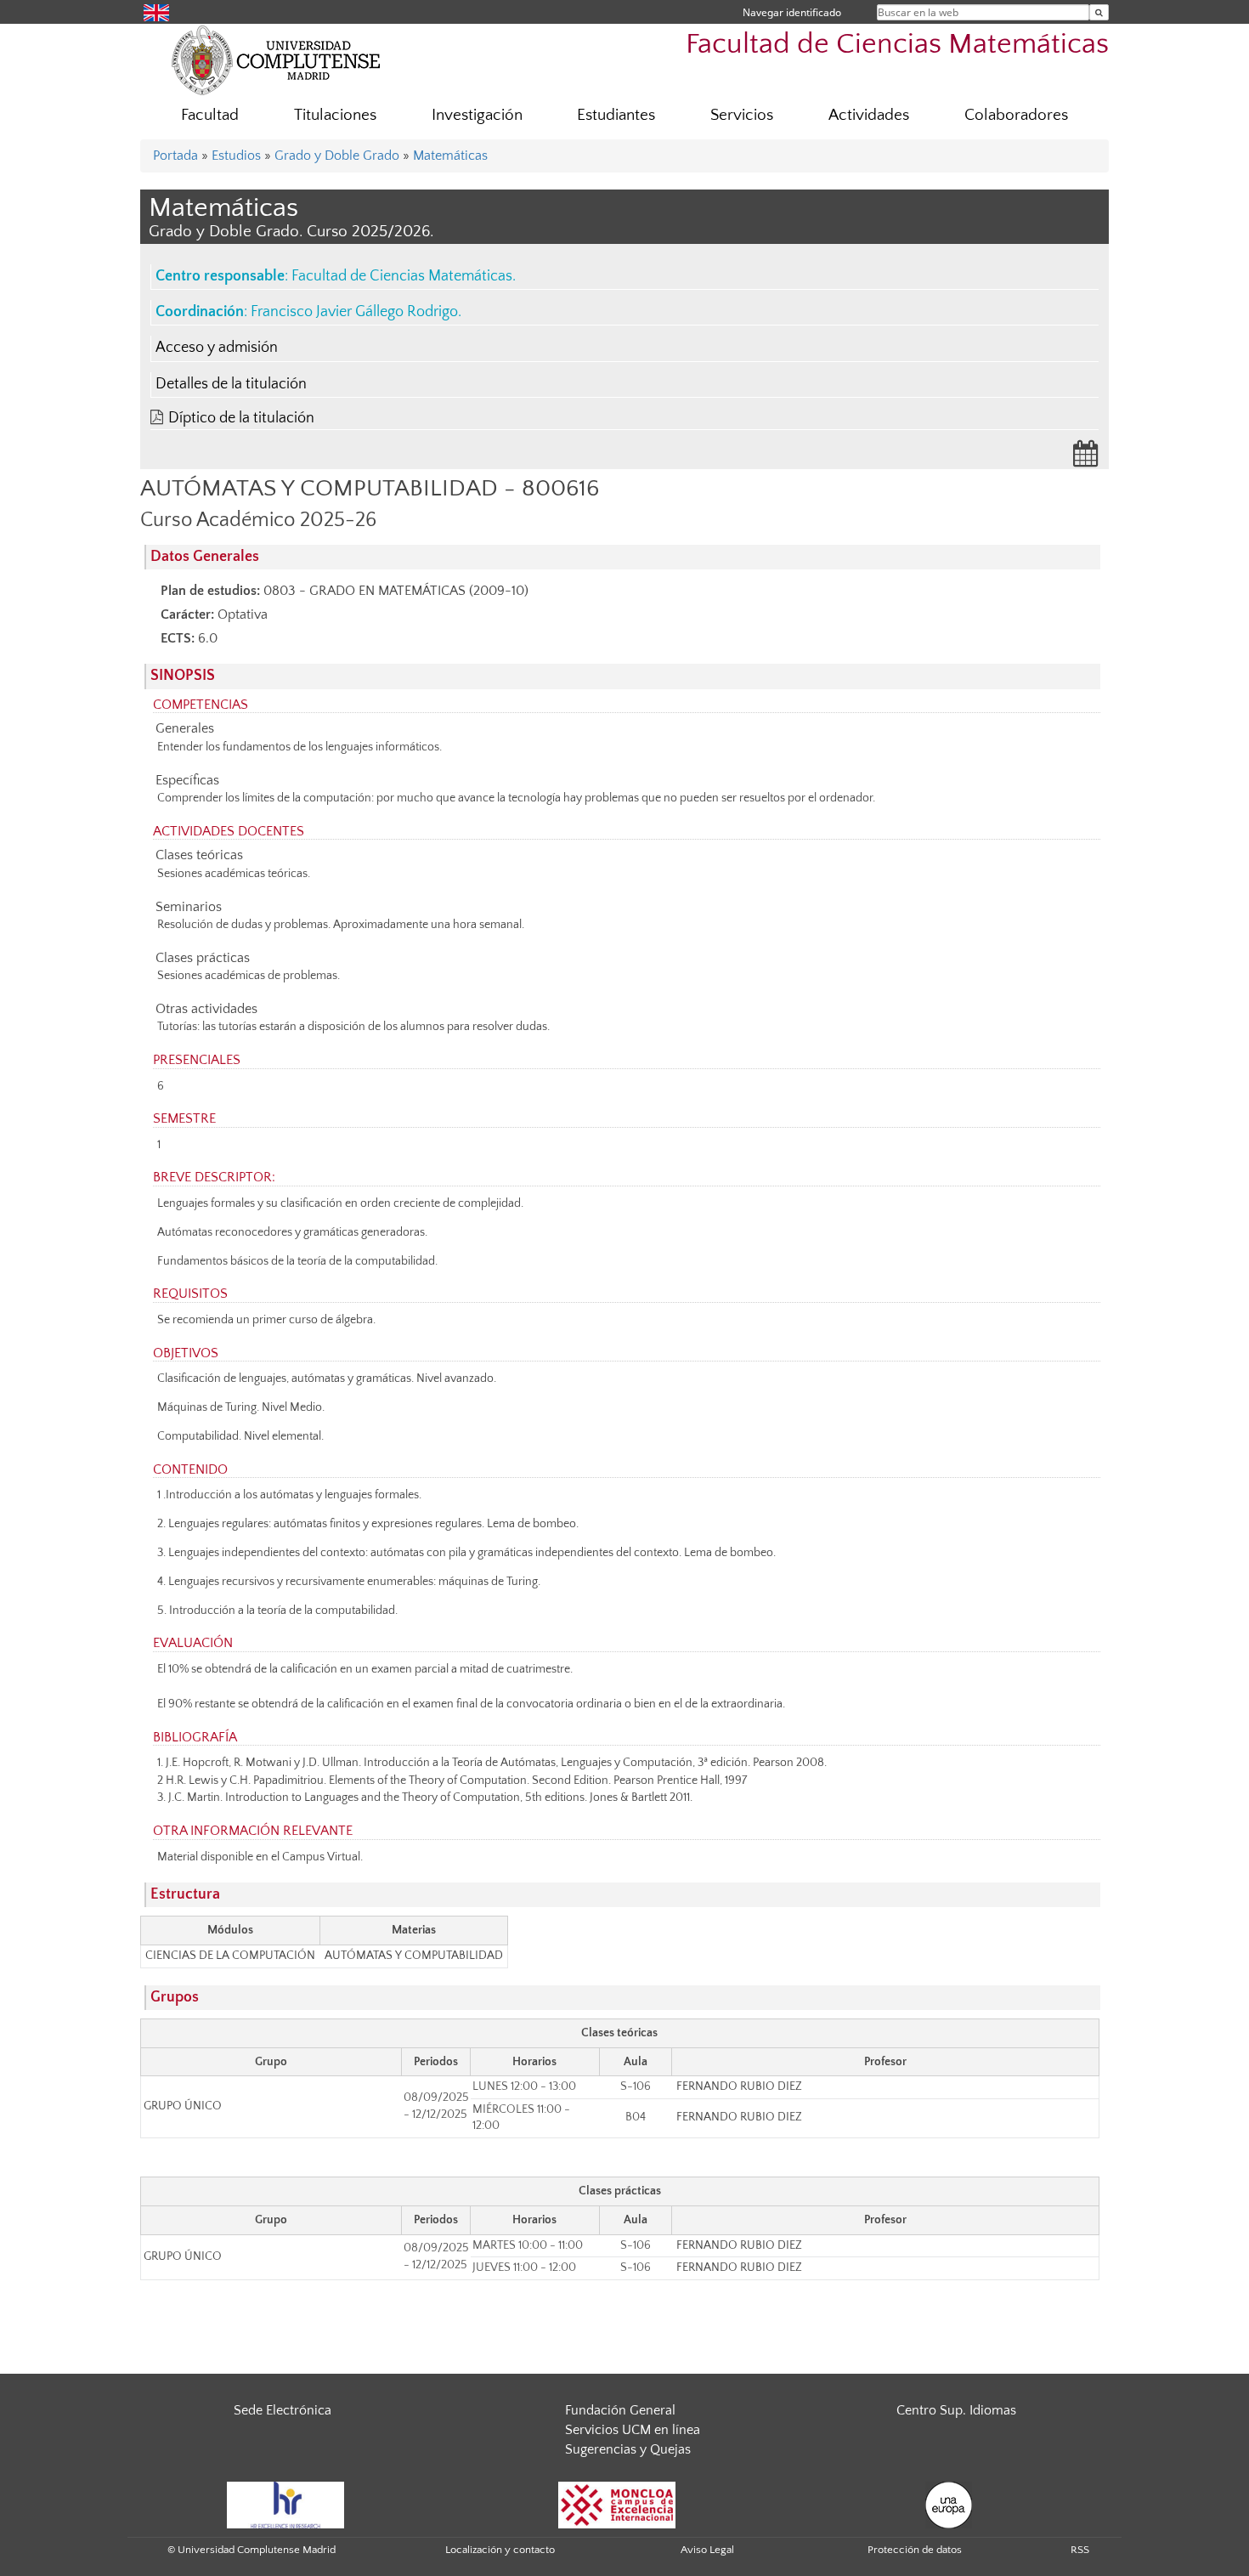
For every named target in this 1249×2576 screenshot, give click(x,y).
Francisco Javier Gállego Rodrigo (354, 312)
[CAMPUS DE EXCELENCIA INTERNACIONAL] (617, 2504)
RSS (1080, 2550)
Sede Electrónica (283, 2410)
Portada (175, 156)
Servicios (742, 115)
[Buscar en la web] (1099, 12)
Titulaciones (335, 115)
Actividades (869, 115)
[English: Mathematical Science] (156, 11)
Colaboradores (1016, 115)
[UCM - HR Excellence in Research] (285, 2504)
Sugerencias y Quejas (628, 2449)
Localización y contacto (500, 2550)
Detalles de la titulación (231, 384)
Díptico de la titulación (241, 418)
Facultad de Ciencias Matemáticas (897, 45)
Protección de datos (915, 2550)
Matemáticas (450, 156)
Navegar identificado (792, 12)
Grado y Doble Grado (337, 156)
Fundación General (620, 2410)
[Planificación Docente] (1086, 459)
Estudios (236, 156)
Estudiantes (616, 115)
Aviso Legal (707, 2550)
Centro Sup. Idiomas (956, 2410)
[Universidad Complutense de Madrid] (276, 59)
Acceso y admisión (217, 348)
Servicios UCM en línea (633, 2430)
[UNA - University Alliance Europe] (949, 2504)
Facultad (210, 115)
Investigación (477, 115)
